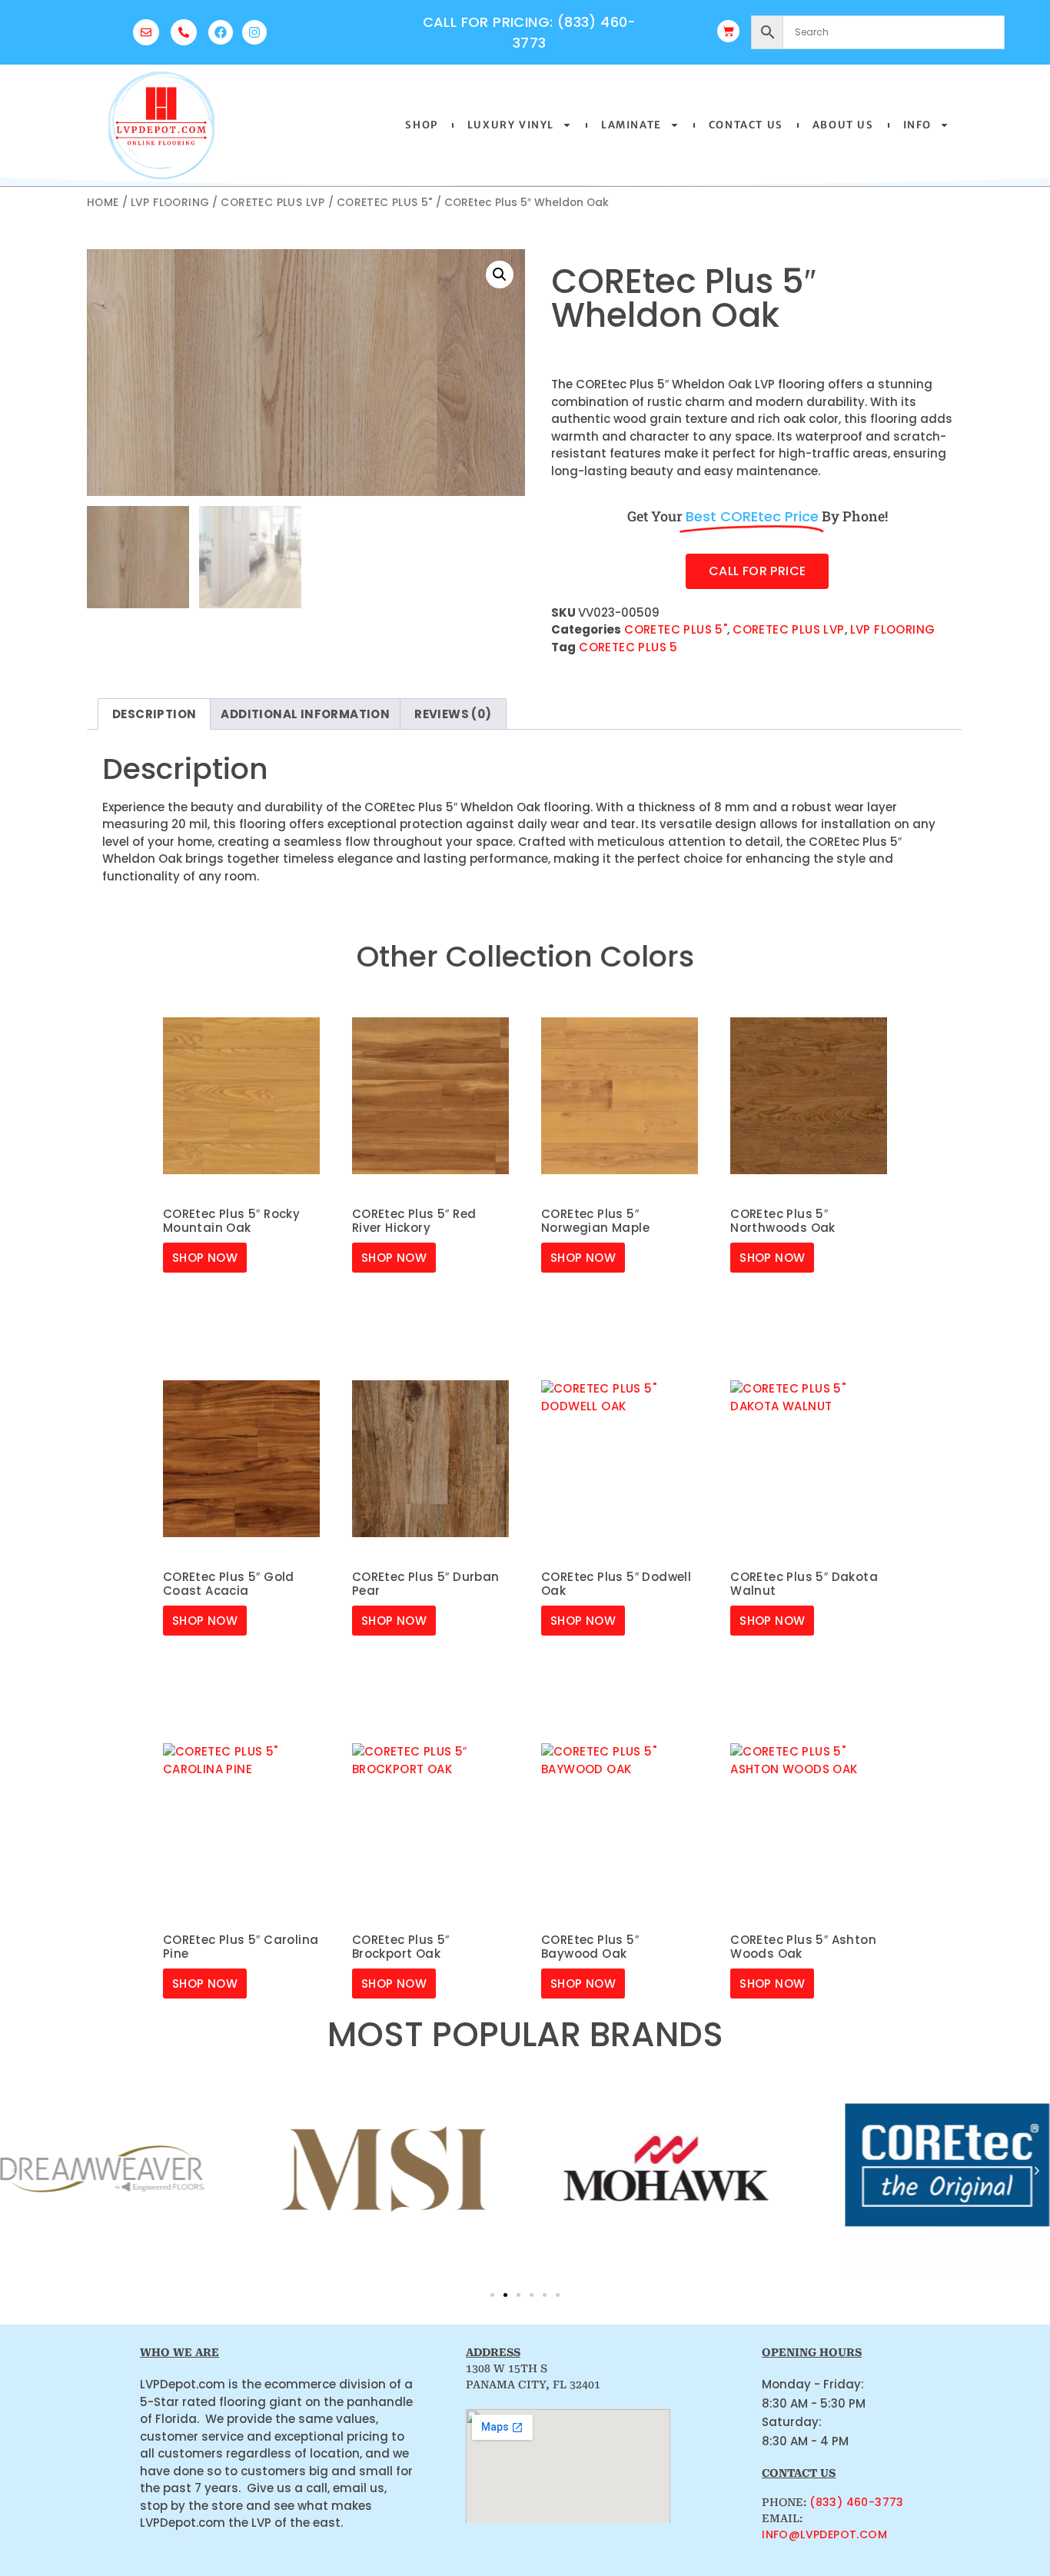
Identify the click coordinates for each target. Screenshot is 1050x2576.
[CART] (728, 31)
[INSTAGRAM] (254, 32)
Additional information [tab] (305, 714)
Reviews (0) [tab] (453, 714)
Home (103, 203)
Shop (421, 125)
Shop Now (205, 1258)
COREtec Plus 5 (628, 647)
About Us (843, 125)
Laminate (631, 125)
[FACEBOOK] (221, 32)
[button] (500, 275)
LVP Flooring (170, 203)
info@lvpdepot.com (824, 2534)
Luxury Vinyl (511, 125)
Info (917, 125)
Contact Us (746, 125)
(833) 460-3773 (857, 2502)
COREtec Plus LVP (272, 203)
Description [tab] (154, 714)
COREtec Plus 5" (385, 203)
